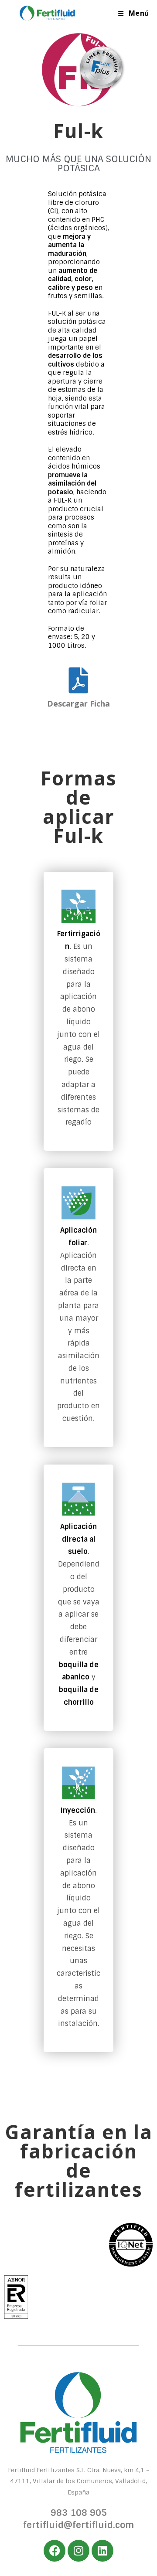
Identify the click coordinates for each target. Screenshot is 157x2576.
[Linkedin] (102, 2551)
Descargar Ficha (78, 703)
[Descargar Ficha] (79, 680)
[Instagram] (78, 2551)
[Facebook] (55, 2551)
